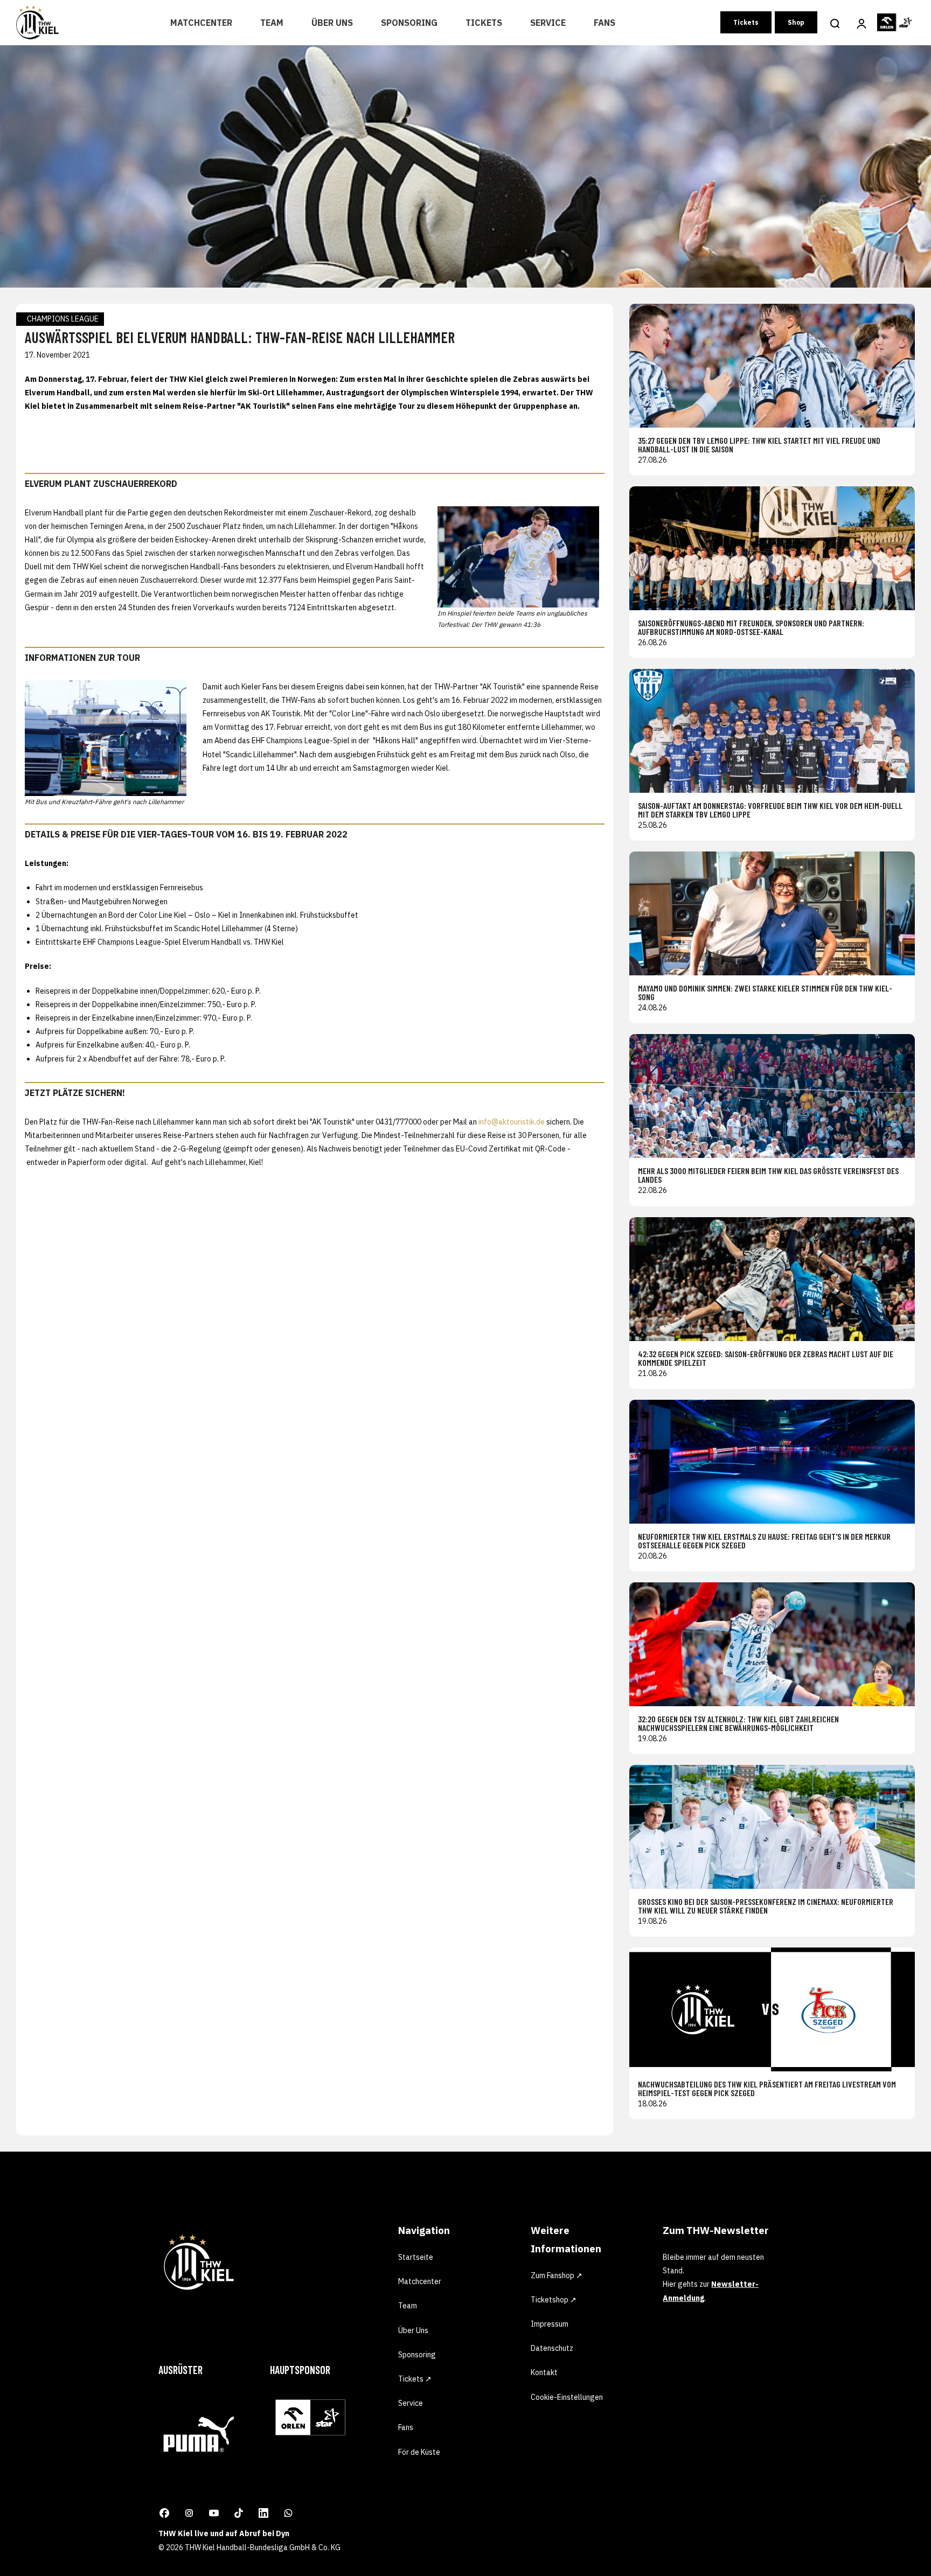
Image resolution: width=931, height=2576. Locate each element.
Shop (796, 22)
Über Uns (332, 23)
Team (272, 23)
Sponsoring (409, 23)
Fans (605, 23)
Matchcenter (201, 23)
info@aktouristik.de (512, 1122)
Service (548, 23)
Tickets (484, 23)
